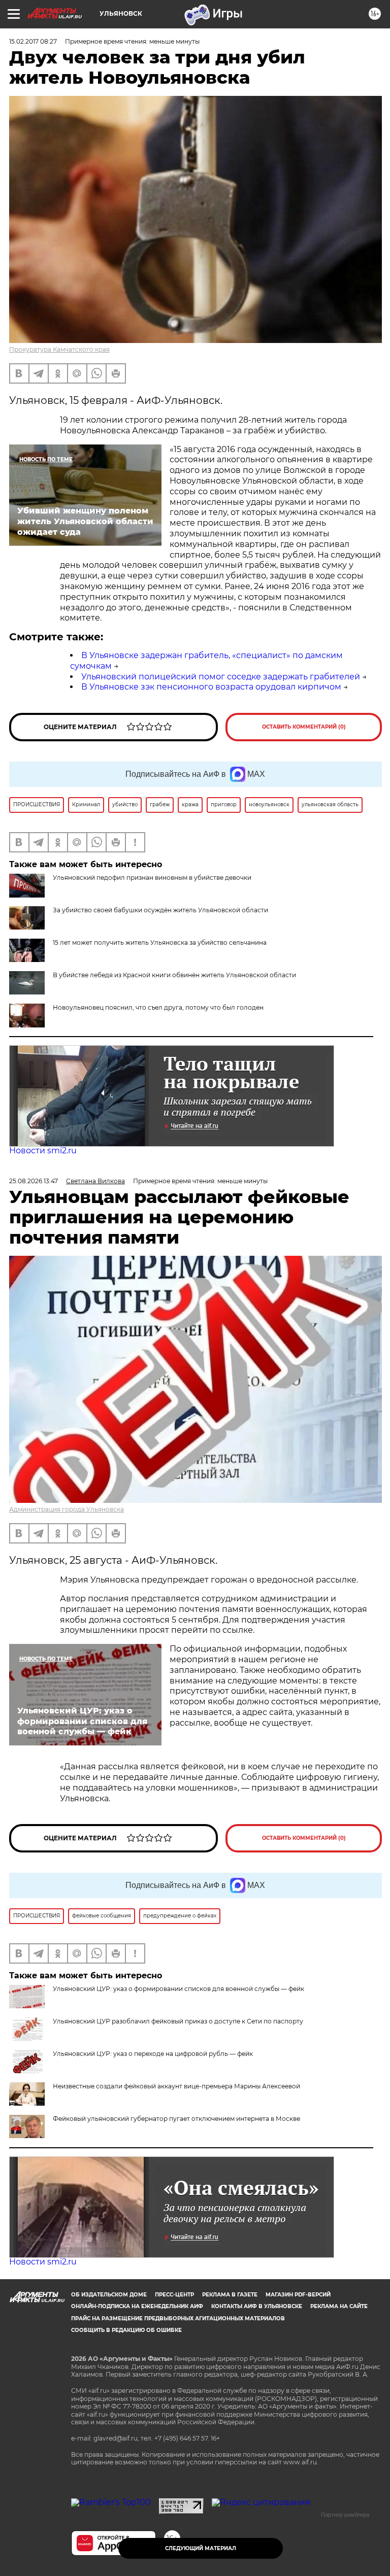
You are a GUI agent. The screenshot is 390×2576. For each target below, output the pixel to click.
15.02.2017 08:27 (33, 41)
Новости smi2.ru (43, 1150)
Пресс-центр (174, 2295)
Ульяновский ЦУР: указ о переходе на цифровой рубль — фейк (153, 2054)
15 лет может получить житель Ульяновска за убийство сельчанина (160, 942)
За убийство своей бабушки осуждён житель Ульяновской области (160, 910)
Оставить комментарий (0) (304, 727)
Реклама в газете (230, 2295)
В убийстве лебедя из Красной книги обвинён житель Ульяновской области (174, 975)
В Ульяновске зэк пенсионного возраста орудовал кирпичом (211, 687)
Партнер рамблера (345, 2515)
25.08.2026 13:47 (34, 1181)
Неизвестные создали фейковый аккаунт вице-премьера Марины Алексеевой (176, 2086)
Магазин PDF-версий (298, 2295)
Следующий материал (201, 2548)
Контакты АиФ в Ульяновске (257, 2306)
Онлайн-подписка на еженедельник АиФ (137, 2306)
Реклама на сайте (339, 2306)
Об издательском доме (109, 2295)
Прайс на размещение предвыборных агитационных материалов (178, 2319)
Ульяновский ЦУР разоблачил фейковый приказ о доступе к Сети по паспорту (178, 2021)
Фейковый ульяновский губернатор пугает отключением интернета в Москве (176, 2119)
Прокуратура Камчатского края (59, 349)
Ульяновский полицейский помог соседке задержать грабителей (221, 677)
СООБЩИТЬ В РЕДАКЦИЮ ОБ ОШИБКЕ (126, 2330)
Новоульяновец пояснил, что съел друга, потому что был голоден (158, 1007)
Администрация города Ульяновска (67, 1509)
